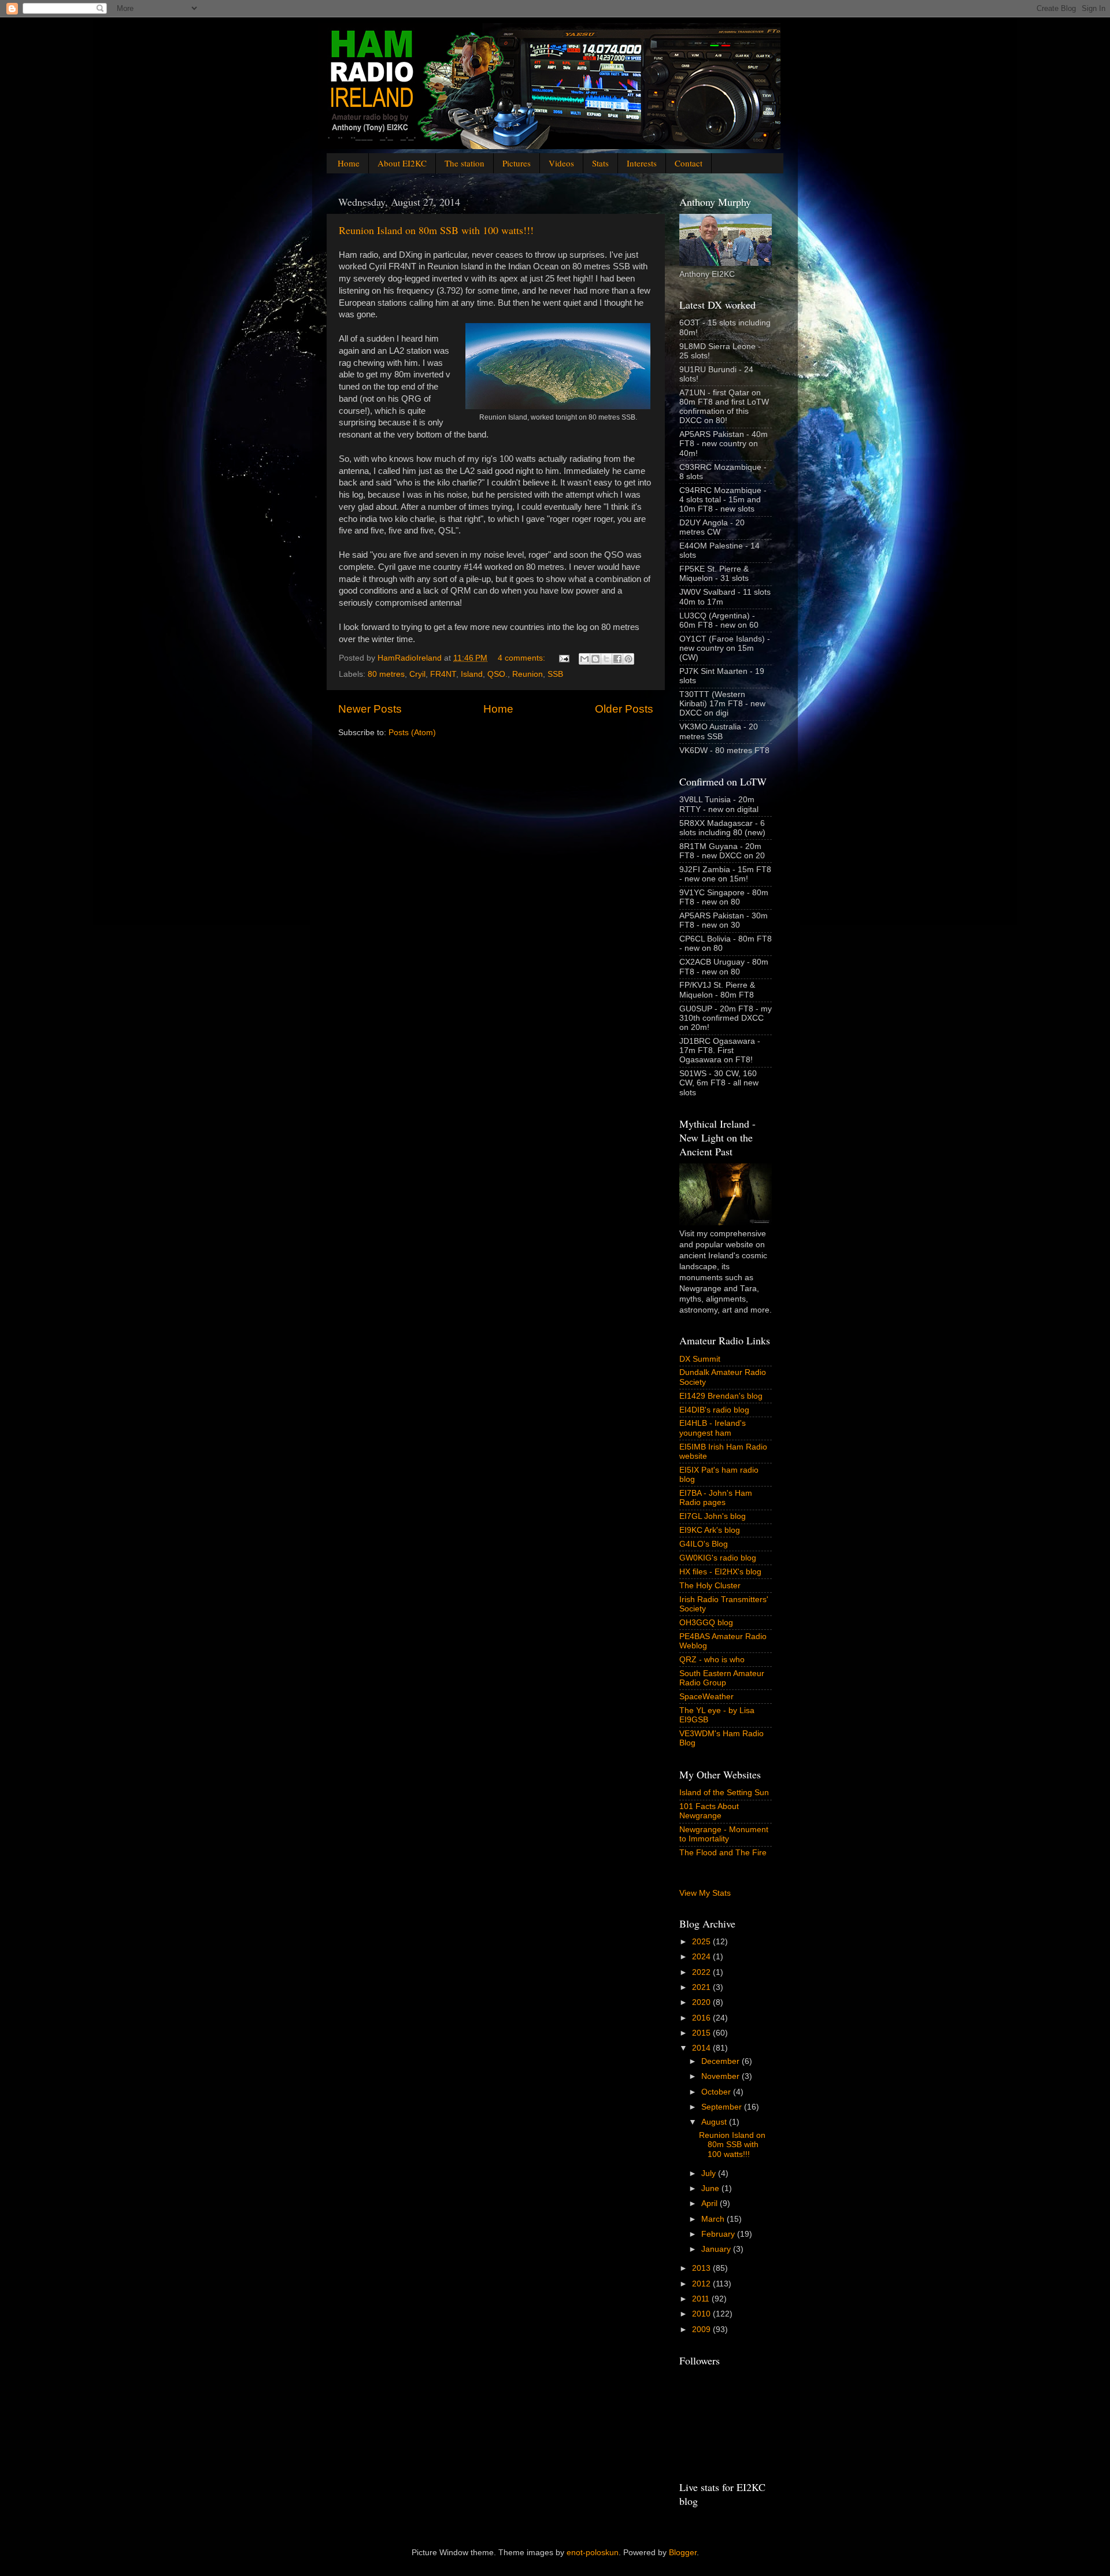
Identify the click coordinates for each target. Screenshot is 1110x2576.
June (711, 2188)
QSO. (497, 674)
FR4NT (443, 674)
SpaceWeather (706, 1697)
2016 (702, 2018)
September (723, 2107)
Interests (642, 163)
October (717, 2092)
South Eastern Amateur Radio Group (722, 1678)
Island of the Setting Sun (724, 1793)
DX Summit (700, 1359)
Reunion (528, 674)
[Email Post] (563, 658)
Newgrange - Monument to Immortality (724, 1834)
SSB (555, 674)
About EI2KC (402, 163)
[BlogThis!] (595, 659)
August (715, 2122)
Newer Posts (370, 709)
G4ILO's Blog (704, 1544)
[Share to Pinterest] (628, 659)
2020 (702, 2002)
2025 (702, 1942)
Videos (561, 163)
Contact (689, 163)
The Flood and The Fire (723, 1853)
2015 (702, 2033)
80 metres (386, 674)
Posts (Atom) (412, 733)
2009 (702, 2329)
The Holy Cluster (710, 1586)
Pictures (517, 163)
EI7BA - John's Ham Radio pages (716, 1498)
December (721, 2061)
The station (465, 163)
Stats (600, 163)
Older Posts (624, 709)
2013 (702, 2268)
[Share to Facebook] (617, 659)
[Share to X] (606, 659)
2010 (702, 2314)
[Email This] (584, 659)
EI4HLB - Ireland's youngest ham (713, 1428)
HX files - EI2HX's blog (720, 1572)
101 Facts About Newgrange (709, 1811)
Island (472, 674)
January (717, 2249)
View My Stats (705, 1893)
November (721, 2076)
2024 (702, 1957)
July (710, 2173)
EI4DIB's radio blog (714, 1410)
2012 (702, 2284)
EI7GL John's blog (713, 1516)
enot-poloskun (593, 2553)
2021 (702, 1987)
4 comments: (523, 658)
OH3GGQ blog (706, 1623)
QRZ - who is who (712, 1660)
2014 (702, 2048)
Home (349, 163)
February (719, 2234)
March (714, 2219)
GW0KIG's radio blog (718, 1558)
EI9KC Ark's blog (710, 1530)
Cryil (417, 674)
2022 (702, 1972)
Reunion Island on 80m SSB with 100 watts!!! (436, 230)
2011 (702, 2299)
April (711, 2204)
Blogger (683, 2553)
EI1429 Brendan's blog (721, 1396)
